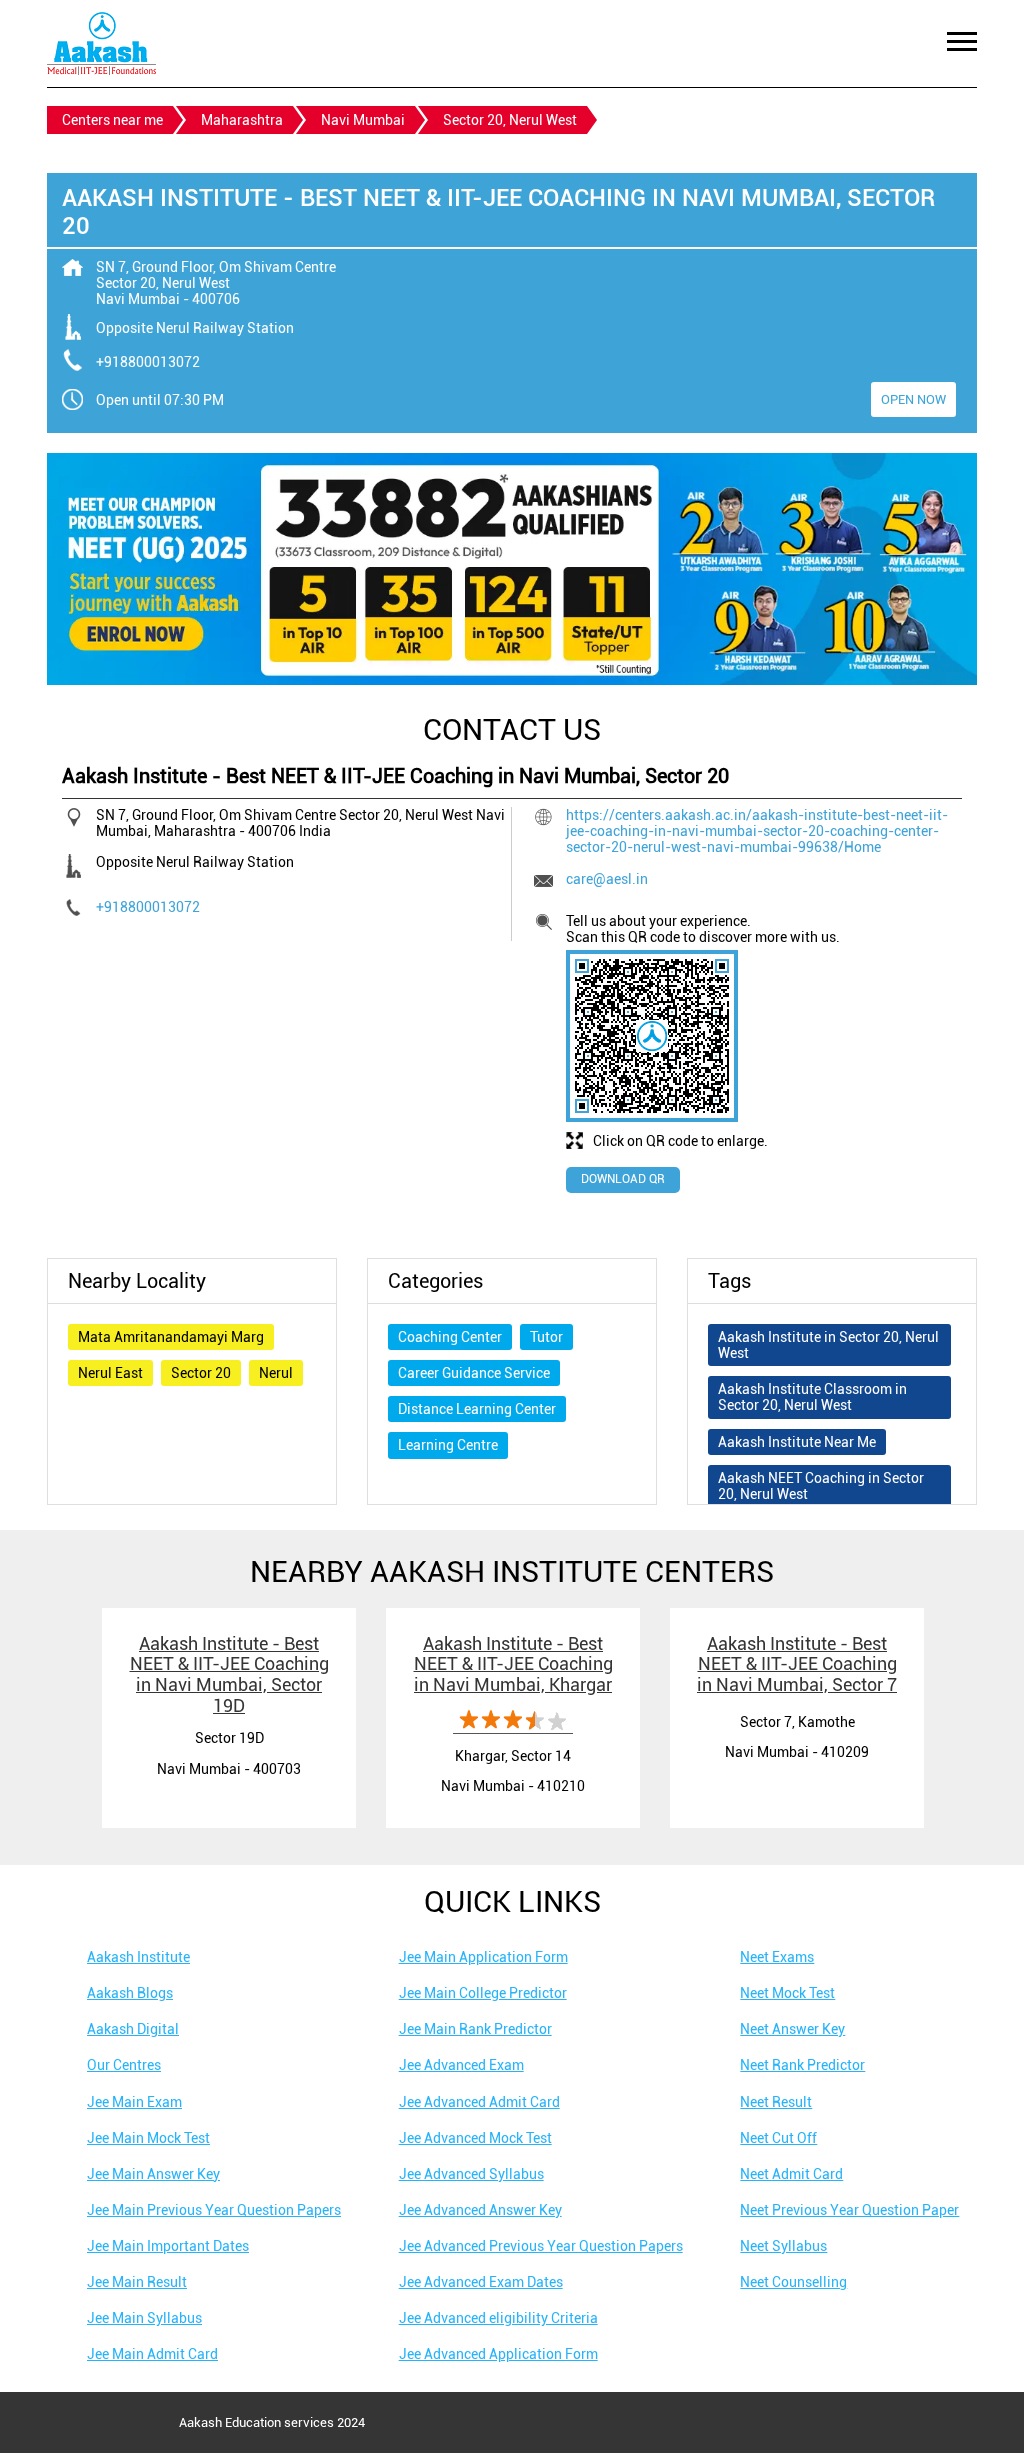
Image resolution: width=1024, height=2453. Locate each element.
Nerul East (110, 1373)
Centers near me (112, 120)
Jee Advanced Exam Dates (481, 2282)
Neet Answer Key (792, 2029)
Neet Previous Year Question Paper (849, 2210)
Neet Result (776, 2102)
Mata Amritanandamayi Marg (171, 1337)
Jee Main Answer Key (153, 2174)
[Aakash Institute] (101, 43)
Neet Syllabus (783, 2246)
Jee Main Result (137, 2282)
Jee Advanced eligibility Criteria (498, 2318)
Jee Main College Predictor (483, 1993)
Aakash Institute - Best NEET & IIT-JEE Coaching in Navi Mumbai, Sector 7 (797, 1664)
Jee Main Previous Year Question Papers (214, 2210)
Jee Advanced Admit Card (479, 2102)
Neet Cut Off (778, 2138)
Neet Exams (777, 1957)
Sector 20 (201, 1373)
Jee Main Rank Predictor (475, 2029)
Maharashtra (242, 120)
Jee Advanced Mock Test (475, 2138)
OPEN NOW (913, 399)
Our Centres (124, 2065)
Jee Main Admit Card (152, 2354)
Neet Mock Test (787, 1993)
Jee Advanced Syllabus (471, 2174)
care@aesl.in (607, 879)
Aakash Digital (133, 2029)
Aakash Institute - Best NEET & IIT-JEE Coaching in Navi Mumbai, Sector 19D (229, 1674)
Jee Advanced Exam (461, 2065)
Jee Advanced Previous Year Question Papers (541, 2246)
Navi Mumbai (363, 120)
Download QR (623, 1179)
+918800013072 (148, 362)
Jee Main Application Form (483, 1957)
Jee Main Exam (134, 2102)
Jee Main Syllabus (144, 2318)
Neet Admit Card (791, 2174)
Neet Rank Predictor (802, 2065)
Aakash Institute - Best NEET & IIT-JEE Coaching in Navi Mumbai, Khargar (513, 1664)
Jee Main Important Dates (168, 2246)
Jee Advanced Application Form (498, 2354)
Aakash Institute (138, 1957)
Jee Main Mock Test (148, 2138)
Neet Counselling (793, 2282)
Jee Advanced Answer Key (480, 2210)
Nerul (276, 1373)
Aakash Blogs (130, 1993)
